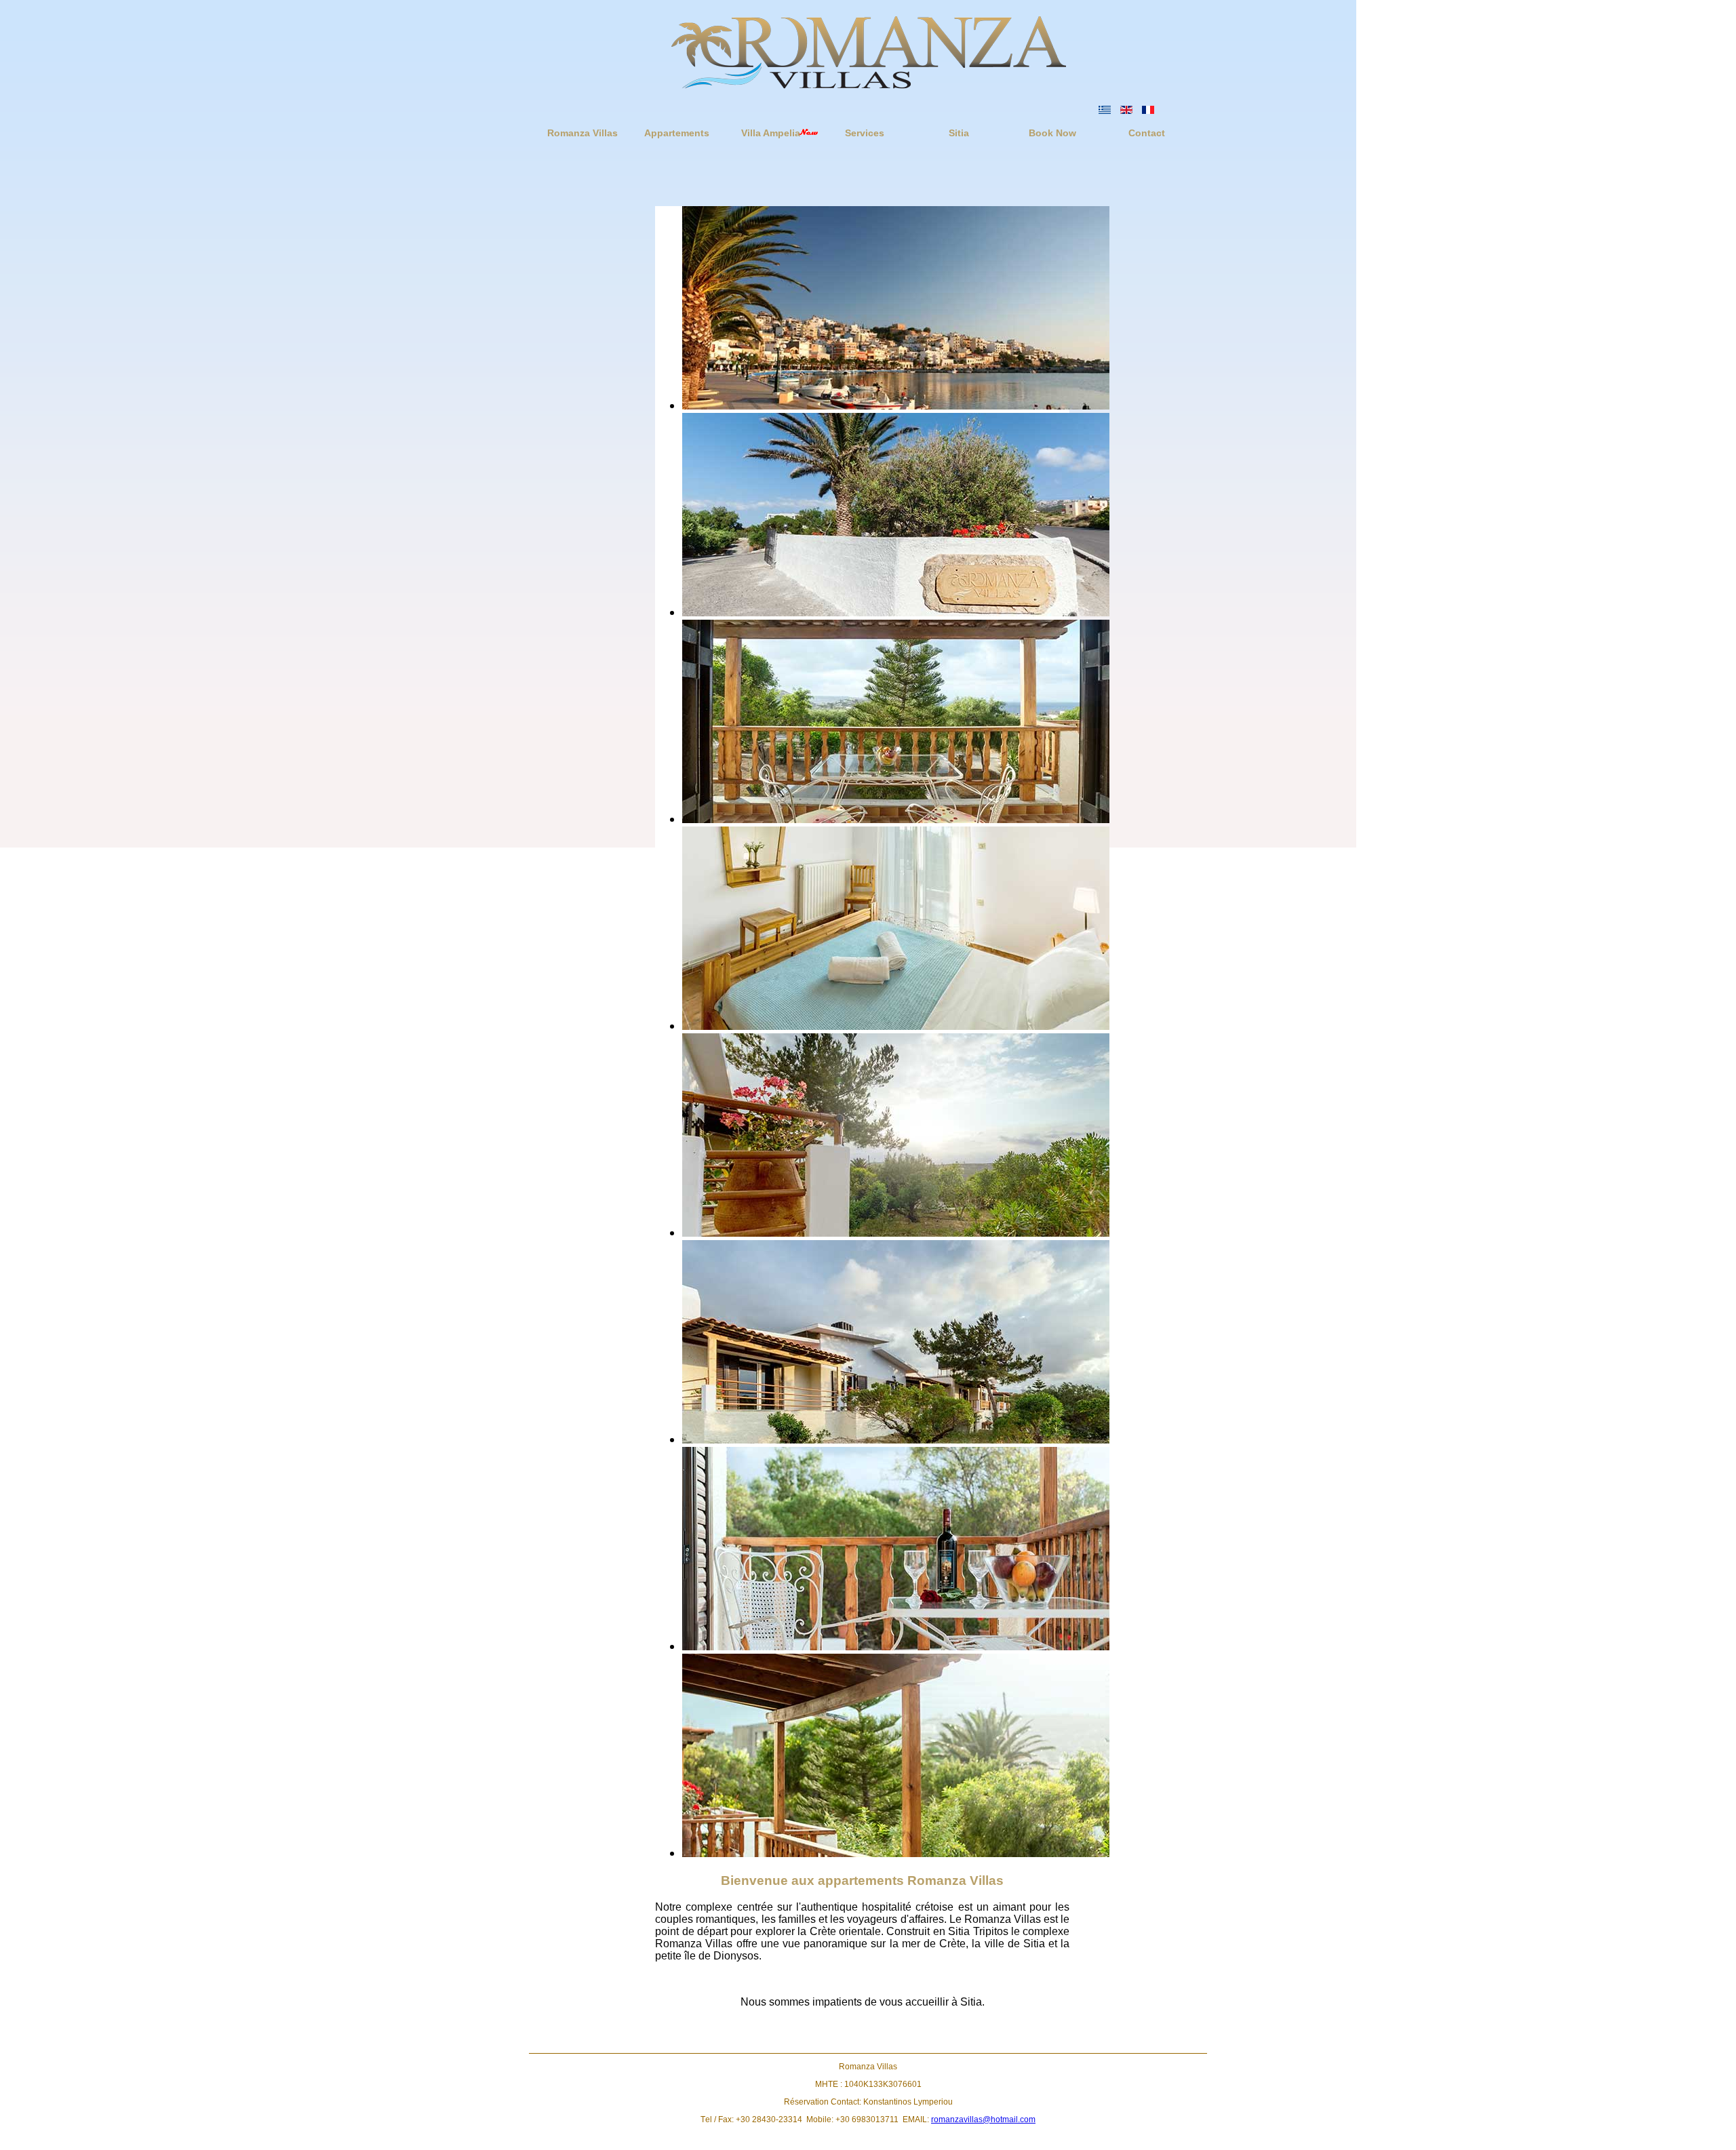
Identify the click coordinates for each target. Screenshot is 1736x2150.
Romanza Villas (583, 133)
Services (865, 133)
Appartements (677, 133)
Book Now (1052, 133)
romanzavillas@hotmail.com (983, 2119)
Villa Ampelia (771, 133)
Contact (1147, 133)
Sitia (959, 133)
